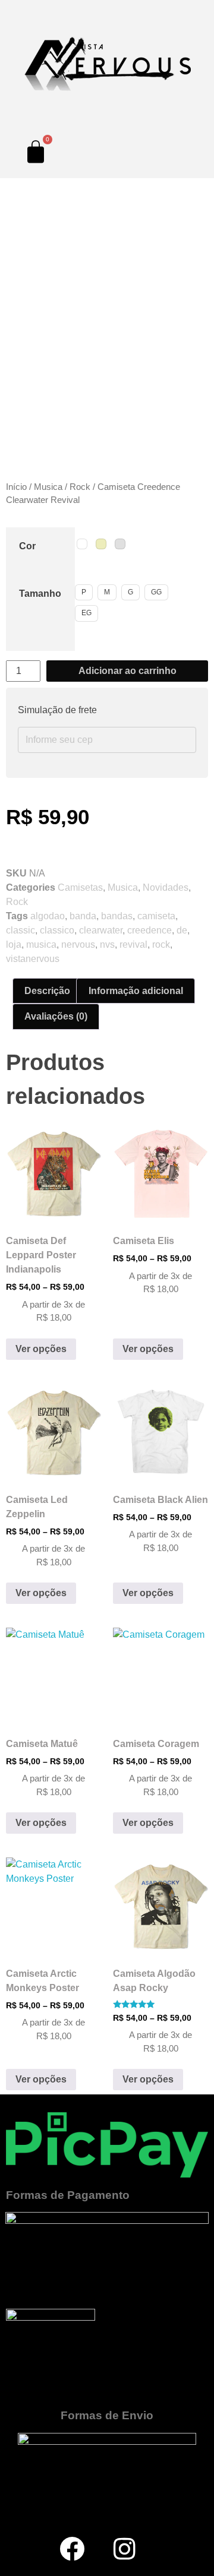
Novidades (166, 887)
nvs (107, 944)
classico (57, 930)
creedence (150, 930)
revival (133, 944)
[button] (11, 442)
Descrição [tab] (47, 991)
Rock (80, 487)
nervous (78, 944)
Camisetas (80, 887)
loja (14, 944)
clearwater (101, 930)
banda (83, 916)
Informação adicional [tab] (136, 991)
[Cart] (36, 151)
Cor (27, 546)
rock (161, 944)
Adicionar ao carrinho (128, 671)
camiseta (156, 916)
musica (41, 944)
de (182, 930)
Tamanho (40, 594)
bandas (117, 916)
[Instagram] (125, 2549)
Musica (48, 487)
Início (16, 487)
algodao (48, 916)
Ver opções (41, 1349)
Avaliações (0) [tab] (56, 1016)
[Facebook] (72, 2549)
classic (21, 930)
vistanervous (33, 959)
